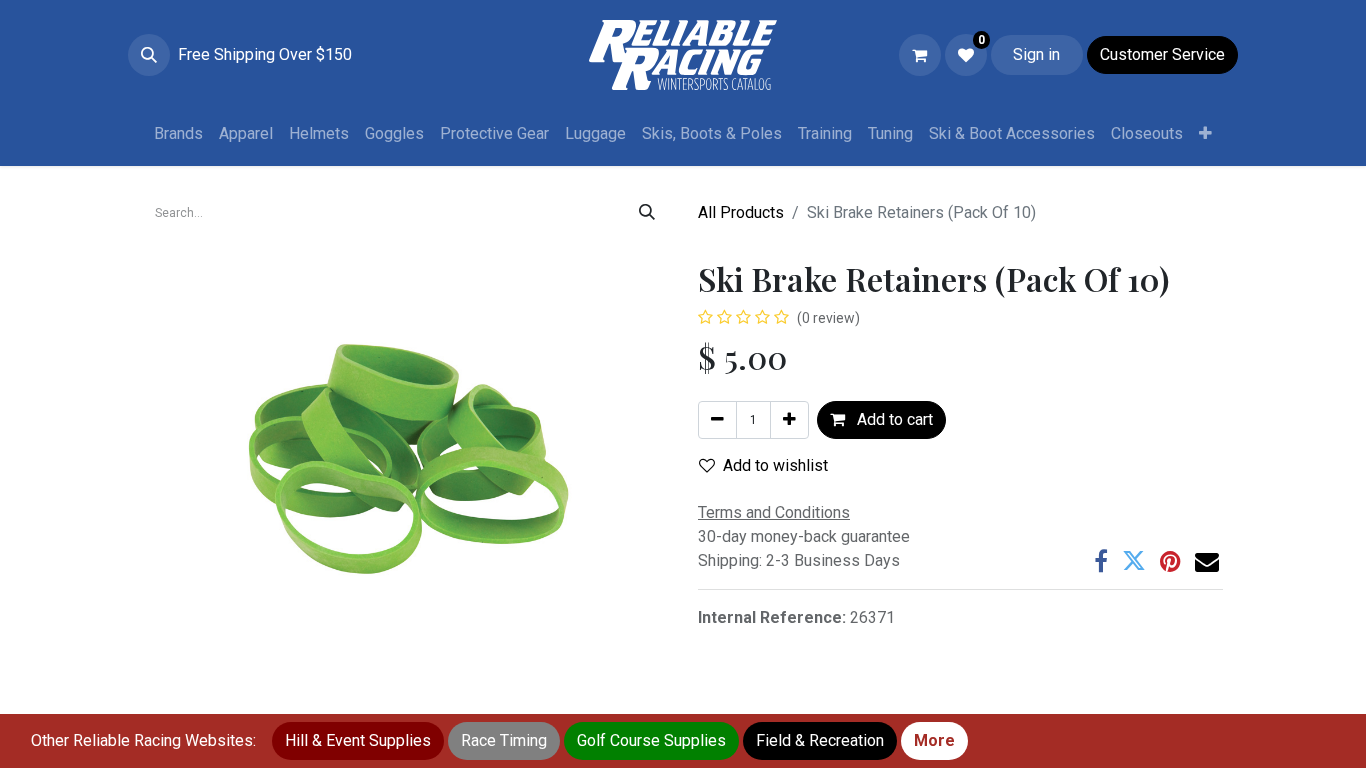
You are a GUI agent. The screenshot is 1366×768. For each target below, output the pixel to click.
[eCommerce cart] (920, 55)
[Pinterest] (1170, 561)
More (934, 740)
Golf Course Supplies (651, 740)
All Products (741, 212)
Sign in (1036, 54)
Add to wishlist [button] (775, 465)
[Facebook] (1101, 561)
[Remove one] (717, 420)
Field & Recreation (820, 740)
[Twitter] (1134, 561)
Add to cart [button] (893, 419)
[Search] (647, 213)
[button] (149, 55)
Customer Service (1162, 54)
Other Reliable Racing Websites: (143, 740)
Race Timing (504, 740)
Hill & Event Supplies (358, 740)
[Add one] (789, 420)
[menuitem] (178, 134)
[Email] (1207, 561)
